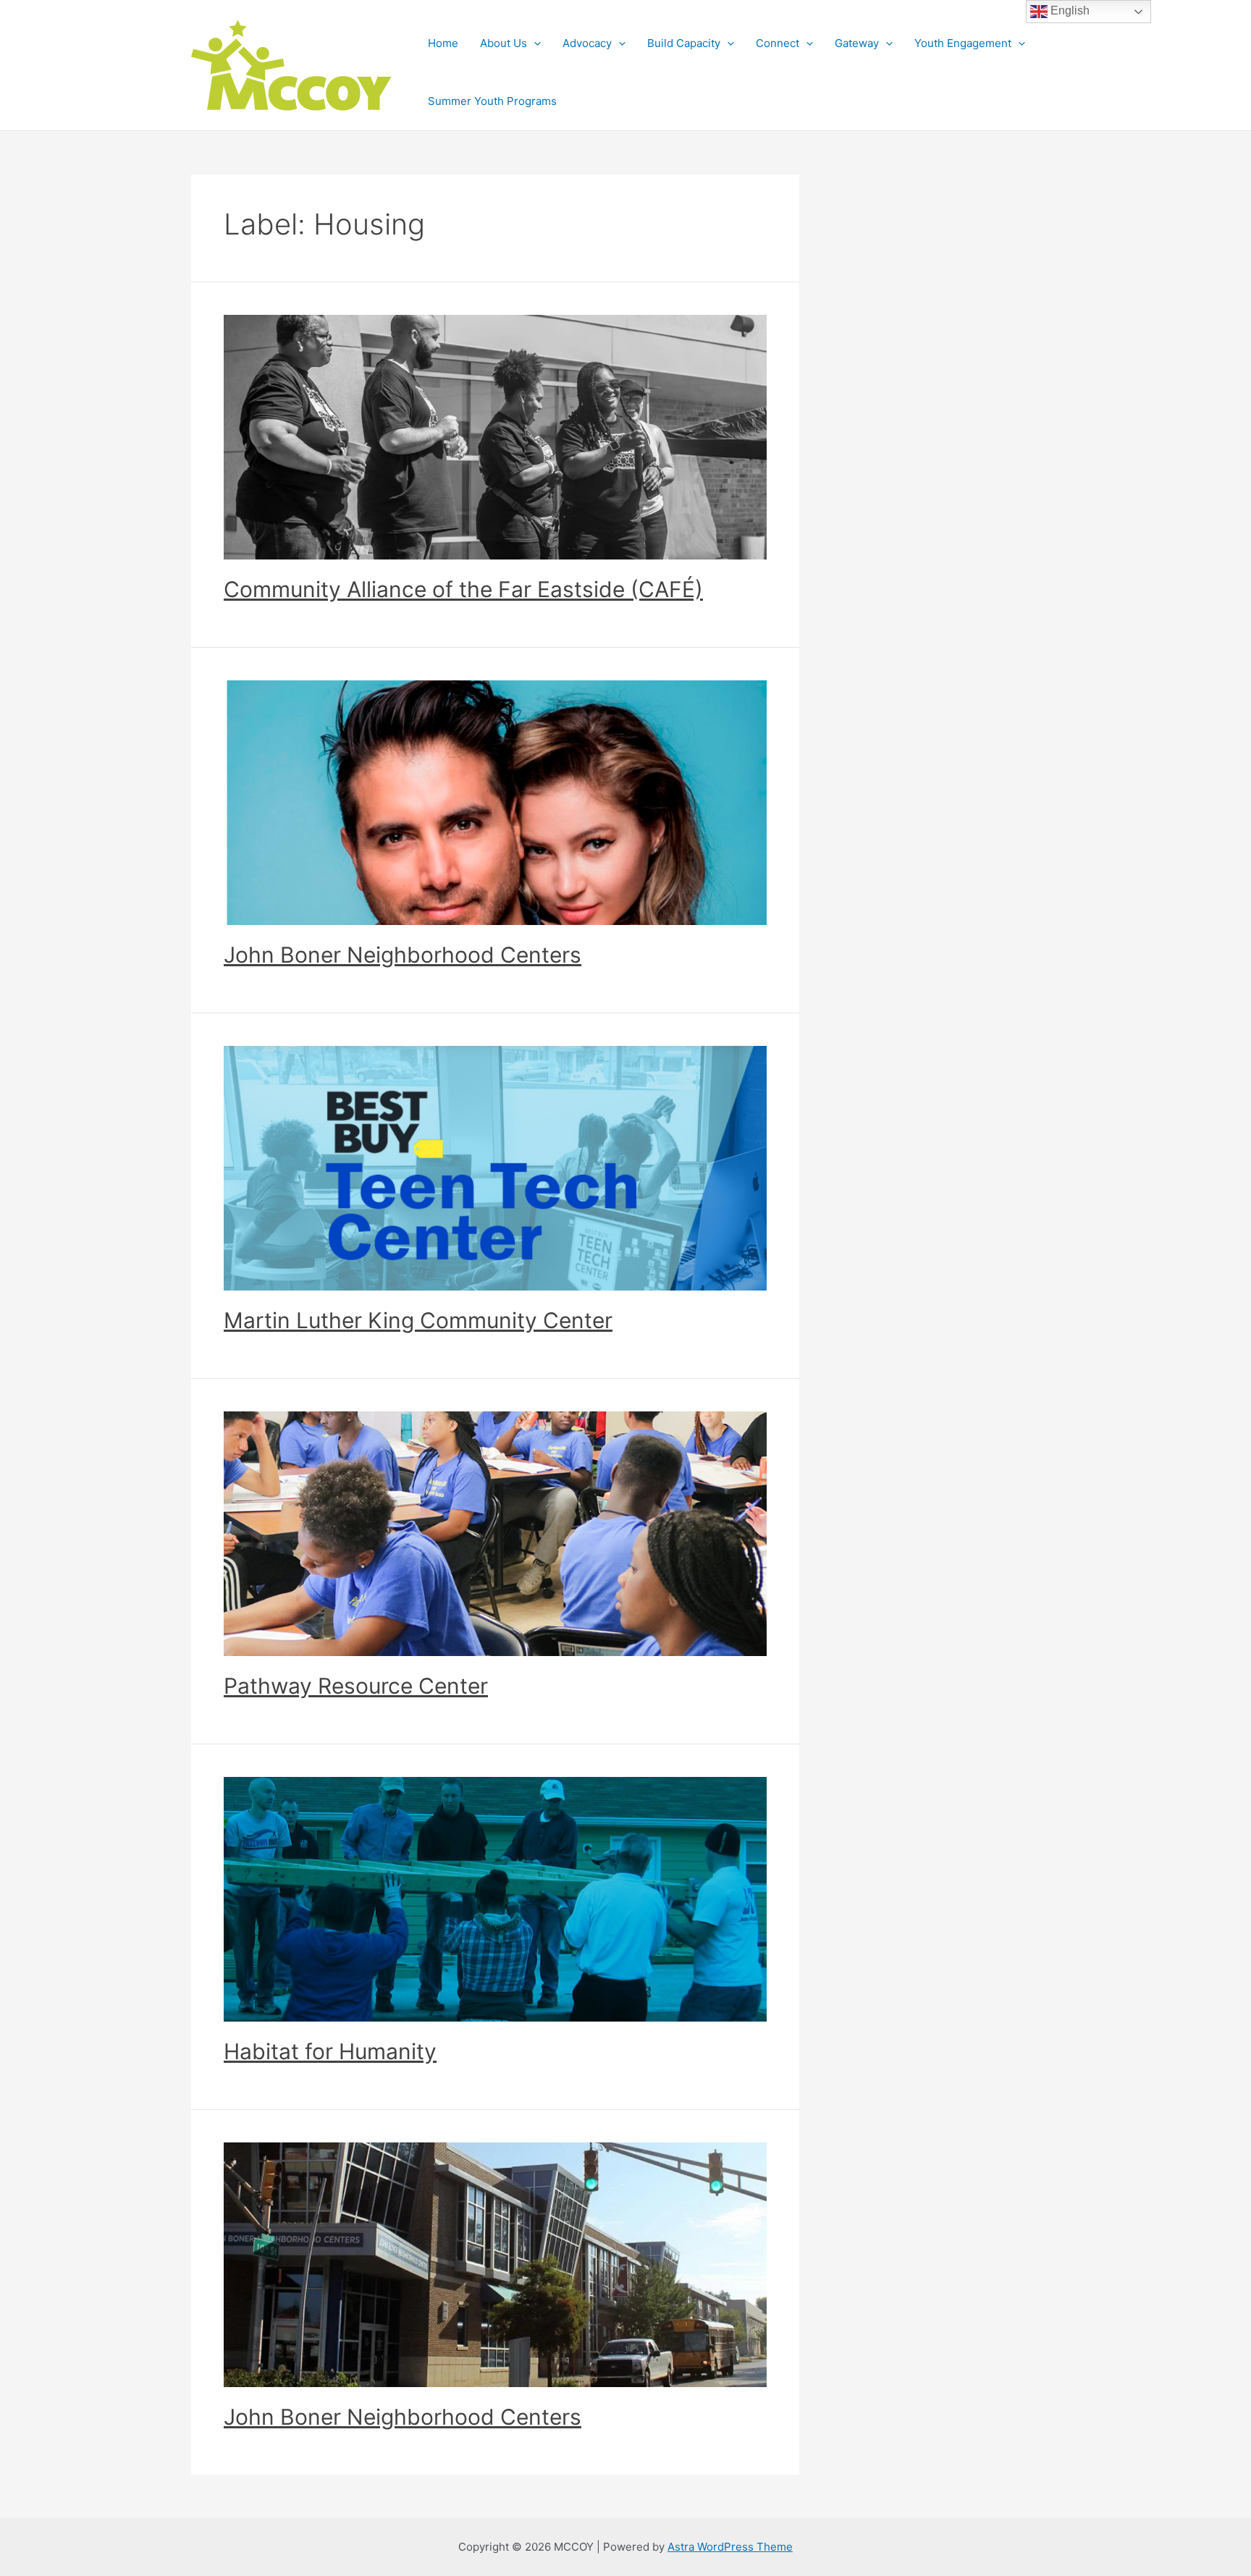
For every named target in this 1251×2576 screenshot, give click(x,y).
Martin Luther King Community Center (418, 1320)
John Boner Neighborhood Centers (403, 955)
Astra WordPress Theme (730, 2547)
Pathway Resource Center (356, 1686)
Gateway (857, 43)
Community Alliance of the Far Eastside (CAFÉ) (463, 589)
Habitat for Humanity (330, 2051)
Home (443, 43)
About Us (504, 43)
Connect (778, 43)
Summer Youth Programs (492, 101)
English (1069, 10)
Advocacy (587, 43)
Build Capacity (684, 43)
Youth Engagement (963, 43)
